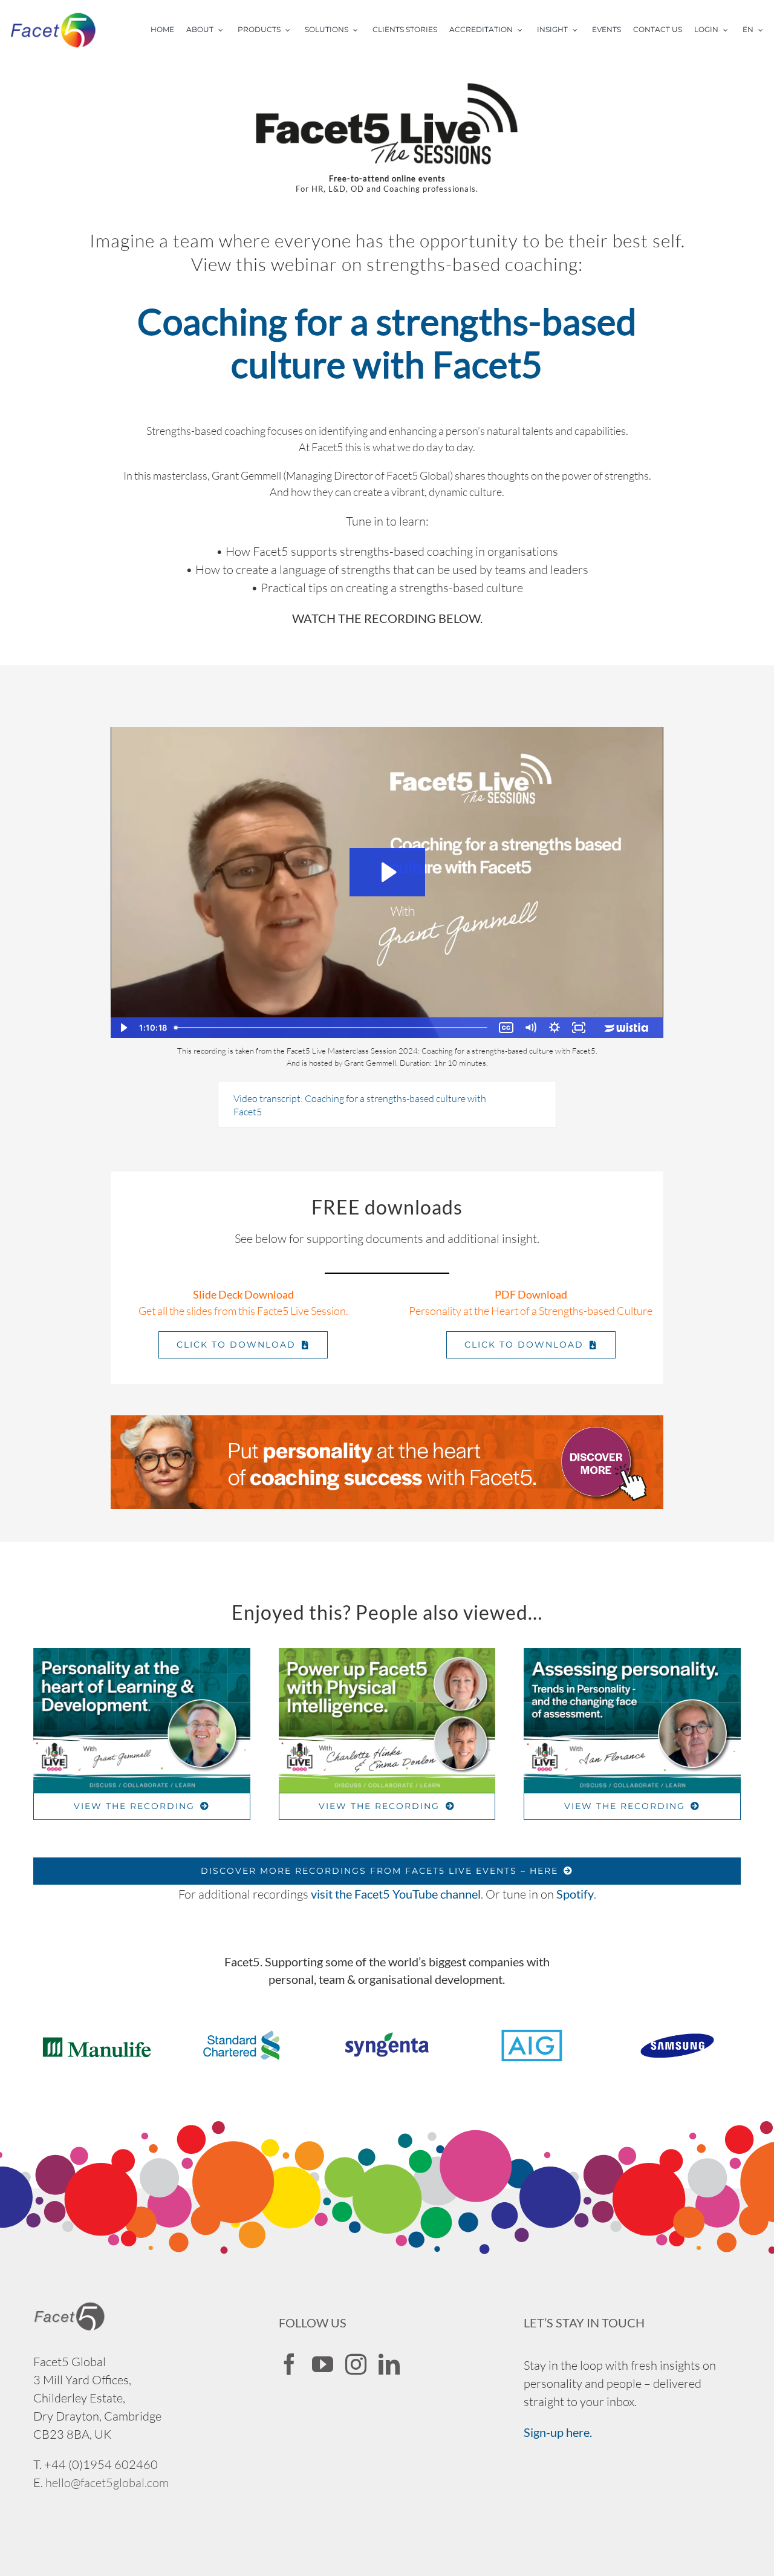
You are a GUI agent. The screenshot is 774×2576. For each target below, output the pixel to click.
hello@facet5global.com (107, 2483)
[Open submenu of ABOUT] (224, 30)
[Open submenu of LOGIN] (729, 30)
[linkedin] (389, 2364)
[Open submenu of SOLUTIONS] (359, 30)
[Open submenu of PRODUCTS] (291, 30)
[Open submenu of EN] (764, 30)
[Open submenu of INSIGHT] (579, 30)
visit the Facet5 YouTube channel (396, 1894)
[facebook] (289, 2364)
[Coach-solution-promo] (387, 1421)
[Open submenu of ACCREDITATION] (524, 30)
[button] (387, 1104)
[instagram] (356, 2364)
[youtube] (323, 2364)
